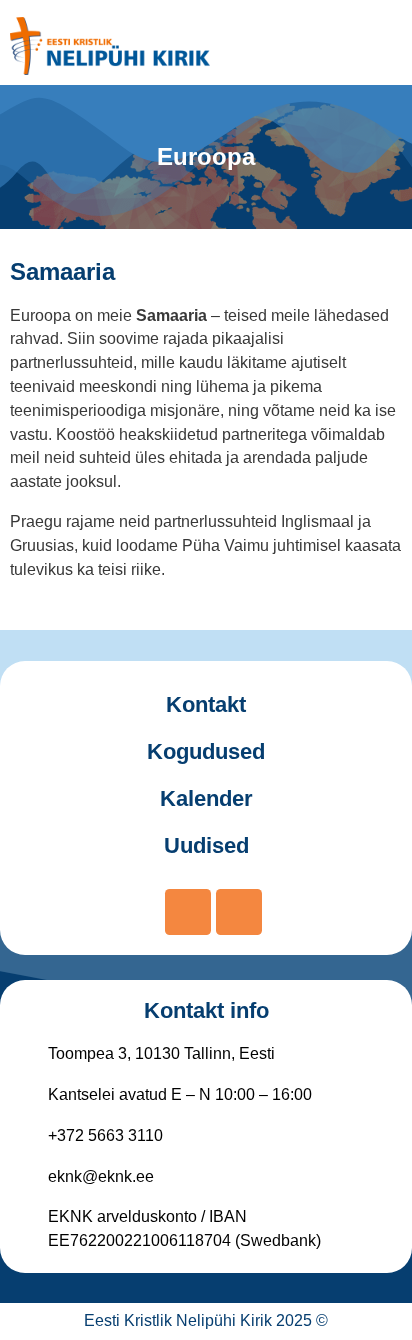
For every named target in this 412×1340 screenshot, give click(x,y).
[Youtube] (239, 912)
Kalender (206, 798)
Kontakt (206, 704)
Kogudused (206, 751)
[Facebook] (188, 912)
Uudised (206, 845)
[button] (380, 46)
